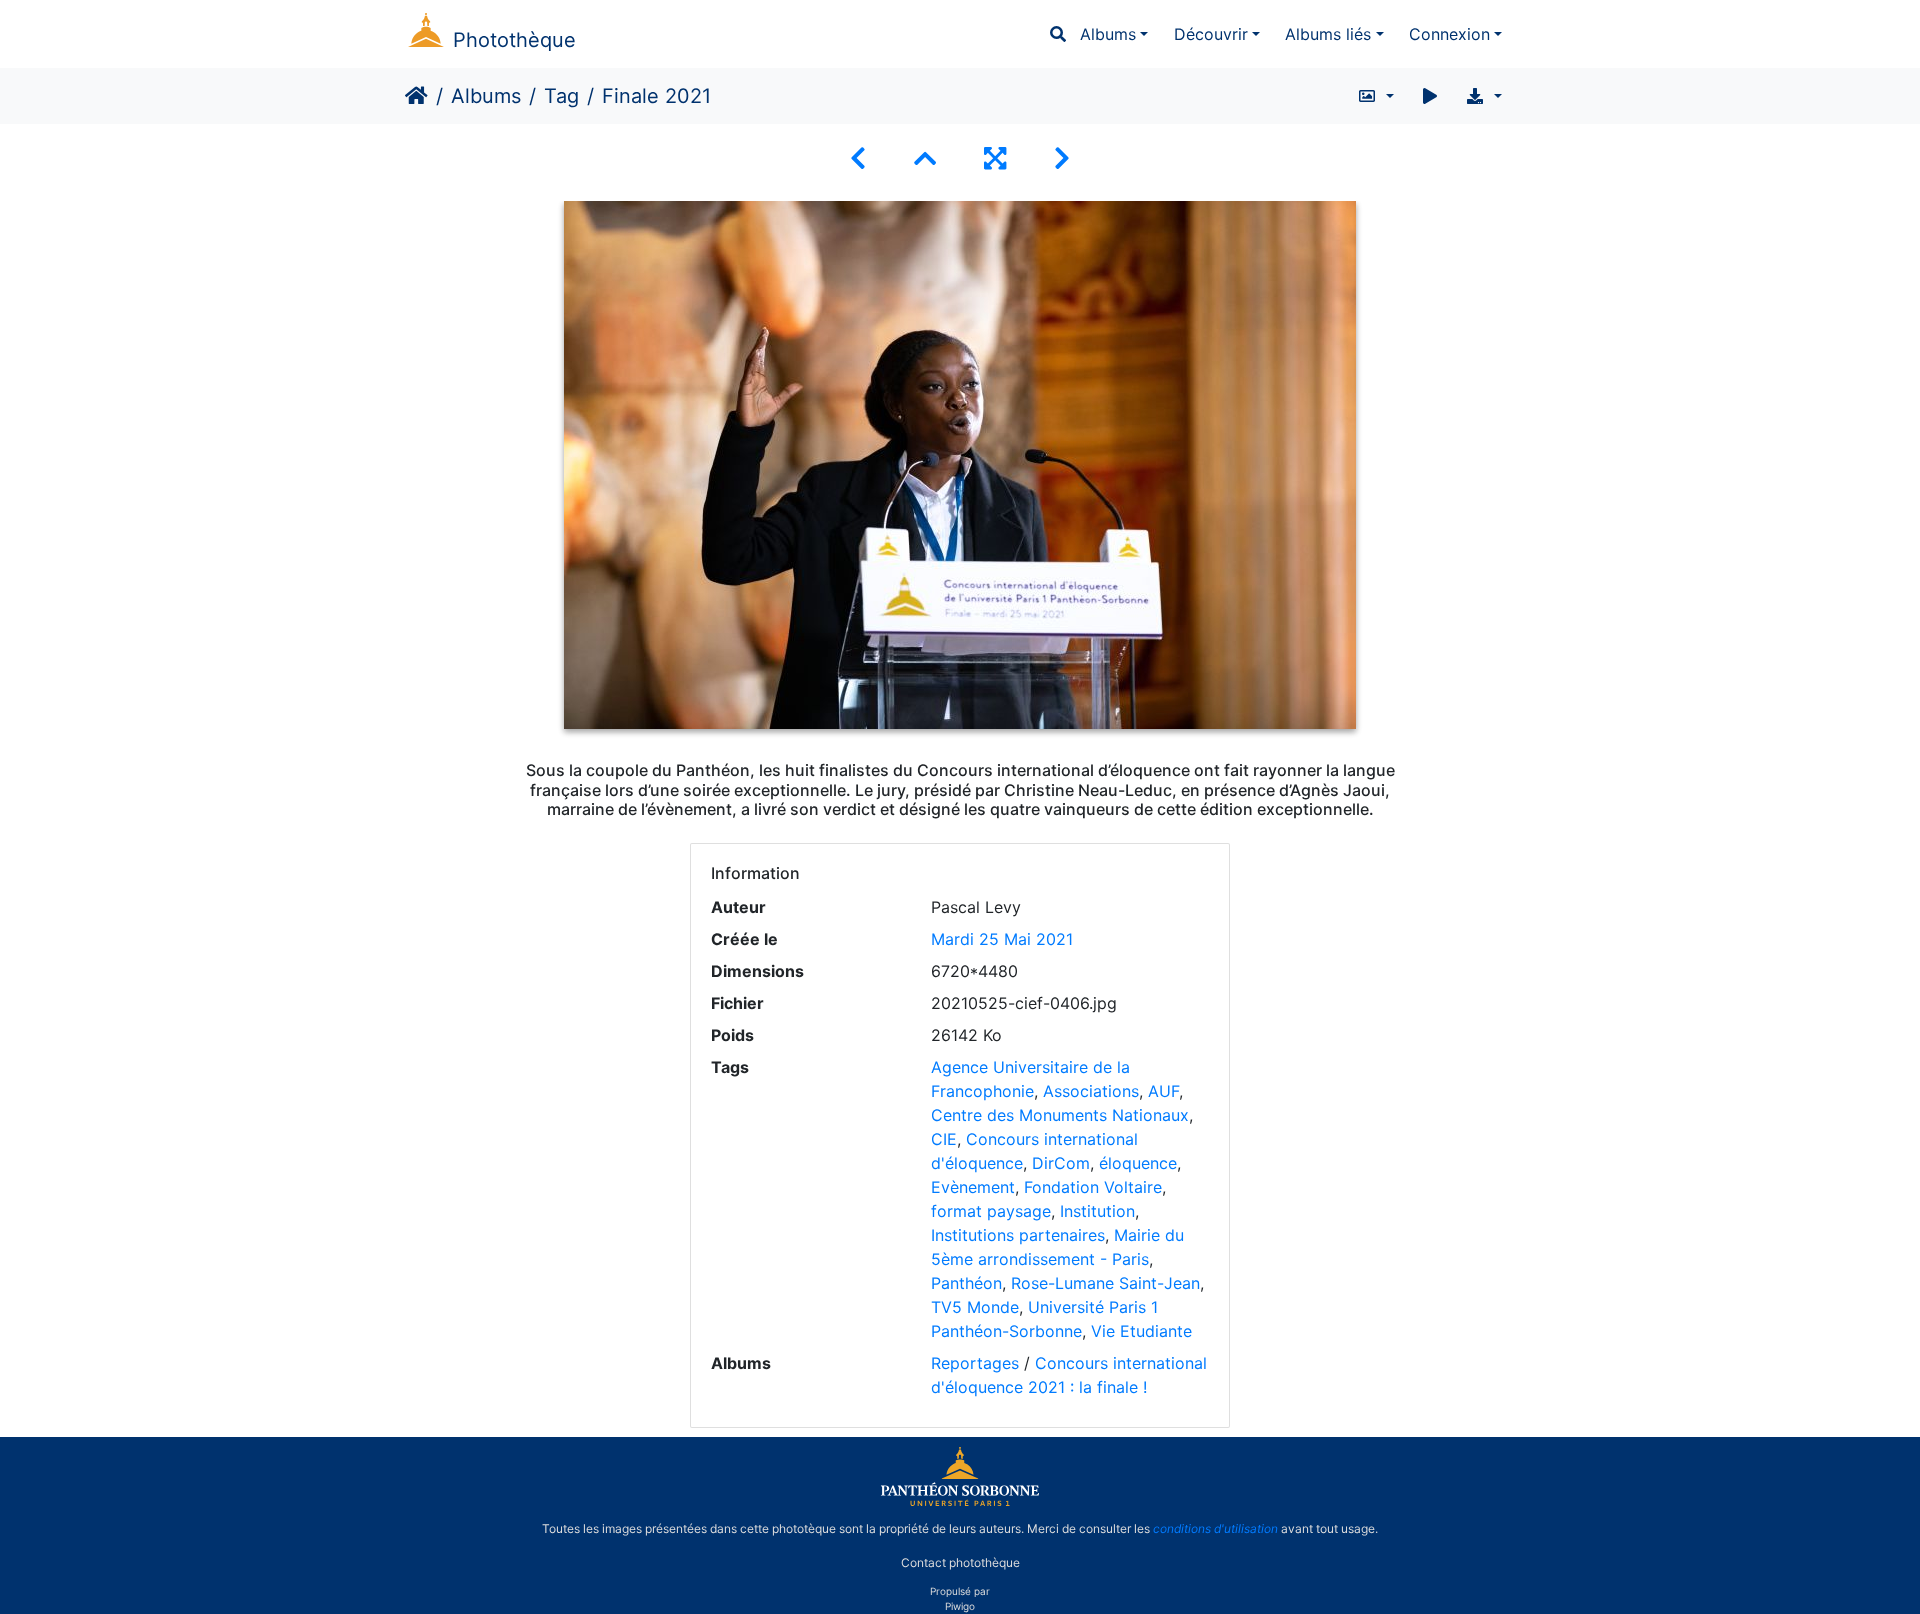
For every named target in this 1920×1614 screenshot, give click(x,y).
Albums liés (1328, 34)
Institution (1097, 1211)
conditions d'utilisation (1215, 1528)
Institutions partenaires (1018, 1235)
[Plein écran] (995, 158)
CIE (944, 1139)
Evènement (973, 1187)
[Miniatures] (925, 158)
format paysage (991, 1211)
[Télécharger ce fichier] (1483, 96)
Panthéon (966, 1283)
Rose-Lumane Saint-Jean (1105, 1283)
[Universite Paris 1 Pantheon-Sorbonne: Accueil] (960, 1502)
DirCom (1061, 1163)
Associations (1091, 1091)
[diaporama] (1430, 96)
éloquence (1138, 1163)
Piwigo (960, 1606)
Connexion (1449, 34)
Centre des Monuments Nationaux (1060, 1115)
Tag (561, 96)
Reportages (975, 1363)
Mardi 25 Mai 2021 (1002, 939)
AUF (1163, 1091)
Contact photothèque (960, 1562)
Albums (1108, 34)
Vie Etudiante (1141, 1331)
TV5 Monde (975, 1307)
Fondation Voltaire (1093, 1187)
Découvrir (1211, 34)
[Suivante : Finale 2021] (1062, 158)
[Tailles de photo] (1375, 96)
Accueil (416, 96)
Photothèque (514, 40)
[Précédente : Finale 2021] (858, 158)
